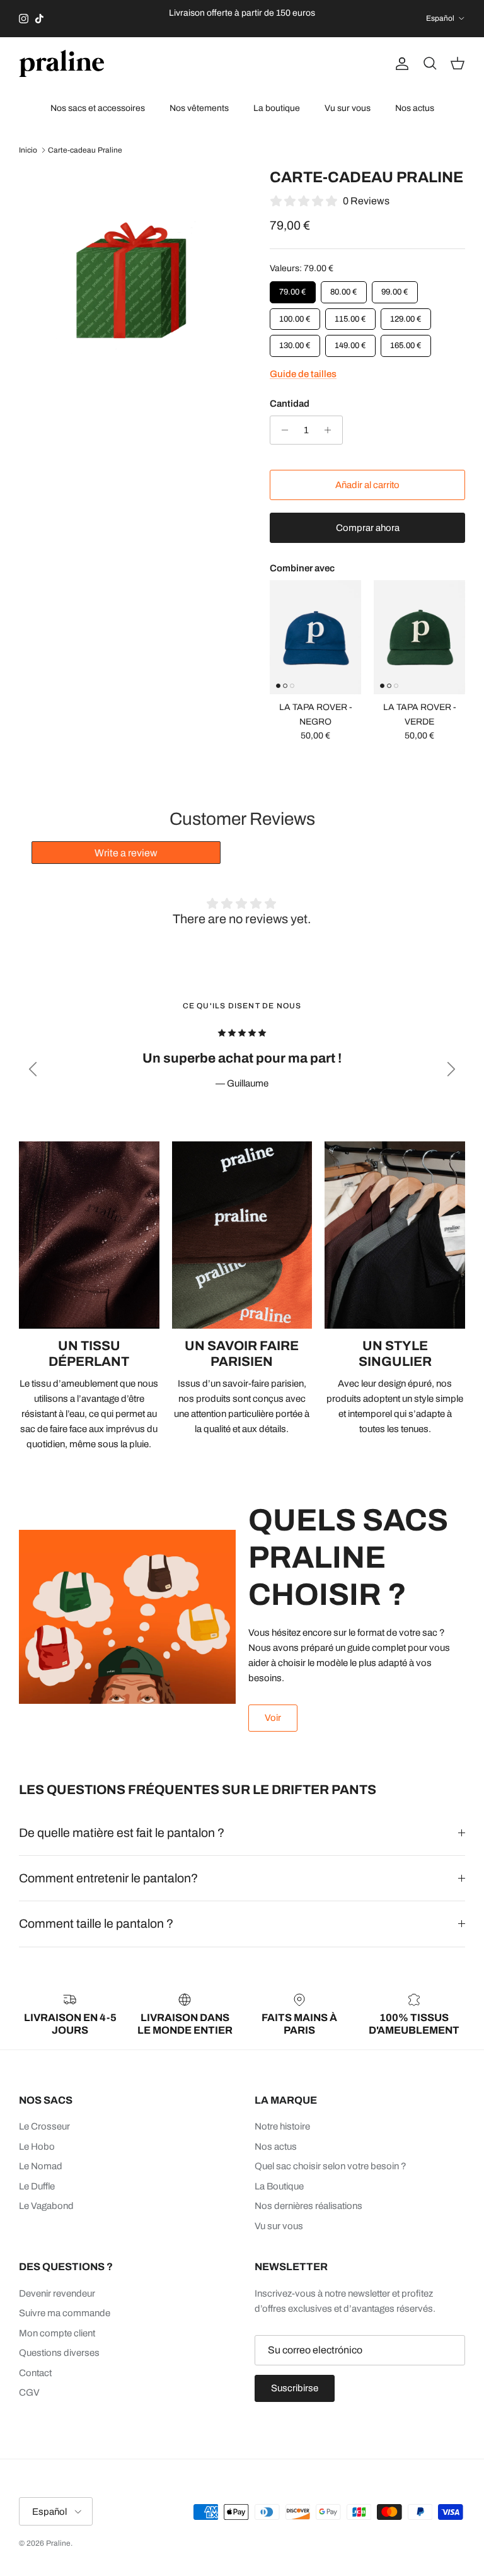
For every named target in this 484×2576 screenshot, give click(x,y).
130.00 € (295, 342)
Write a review (126, 853)
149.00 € (350, 342)
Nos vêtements (199, 108)
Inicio (28, 150)
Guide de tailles (303, 374)
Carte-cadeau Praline (85, 150)
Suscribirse (295, 2388)
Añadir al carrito (367, 484)
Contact (35, 2373)
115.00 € (351, 315)
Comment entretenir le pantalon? (108, 1878)
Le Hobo (37, 2147)
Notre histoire (282, 2126)
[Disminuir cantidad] (281, 430)
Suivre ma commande (65, 2313)
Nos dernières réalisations (308, 2206)
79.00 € (293, 289)
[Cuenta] (400, 64)
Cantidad (290, 404)
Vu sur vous (348, 108)
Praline (58, 2543)
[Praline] (61, 63)
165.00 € (406, 342)
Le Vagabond (46, 2206)
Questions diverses (59, 2353)
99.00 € (395, 289)
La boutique (277, 108)
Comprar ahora (368, 527)
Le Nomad (41, 2166)
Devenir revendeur (57, 2293)
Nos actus (415, 108)
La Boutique (279, 2186)
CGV (29, 2392)
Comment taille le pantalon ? (96, 1924)
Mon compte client (57, 2333)
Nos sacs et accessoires (98, 108)
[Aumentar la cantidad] (331, 430)
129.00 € (406, 315)
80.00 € (344, 289)
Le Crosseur (44, 2126)
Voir (273, 1718)
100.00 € (295, 315)
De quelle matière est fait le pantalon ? (122, 1833)
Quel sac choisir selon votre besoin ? (331, 2166)
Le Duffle (37, 2186)
